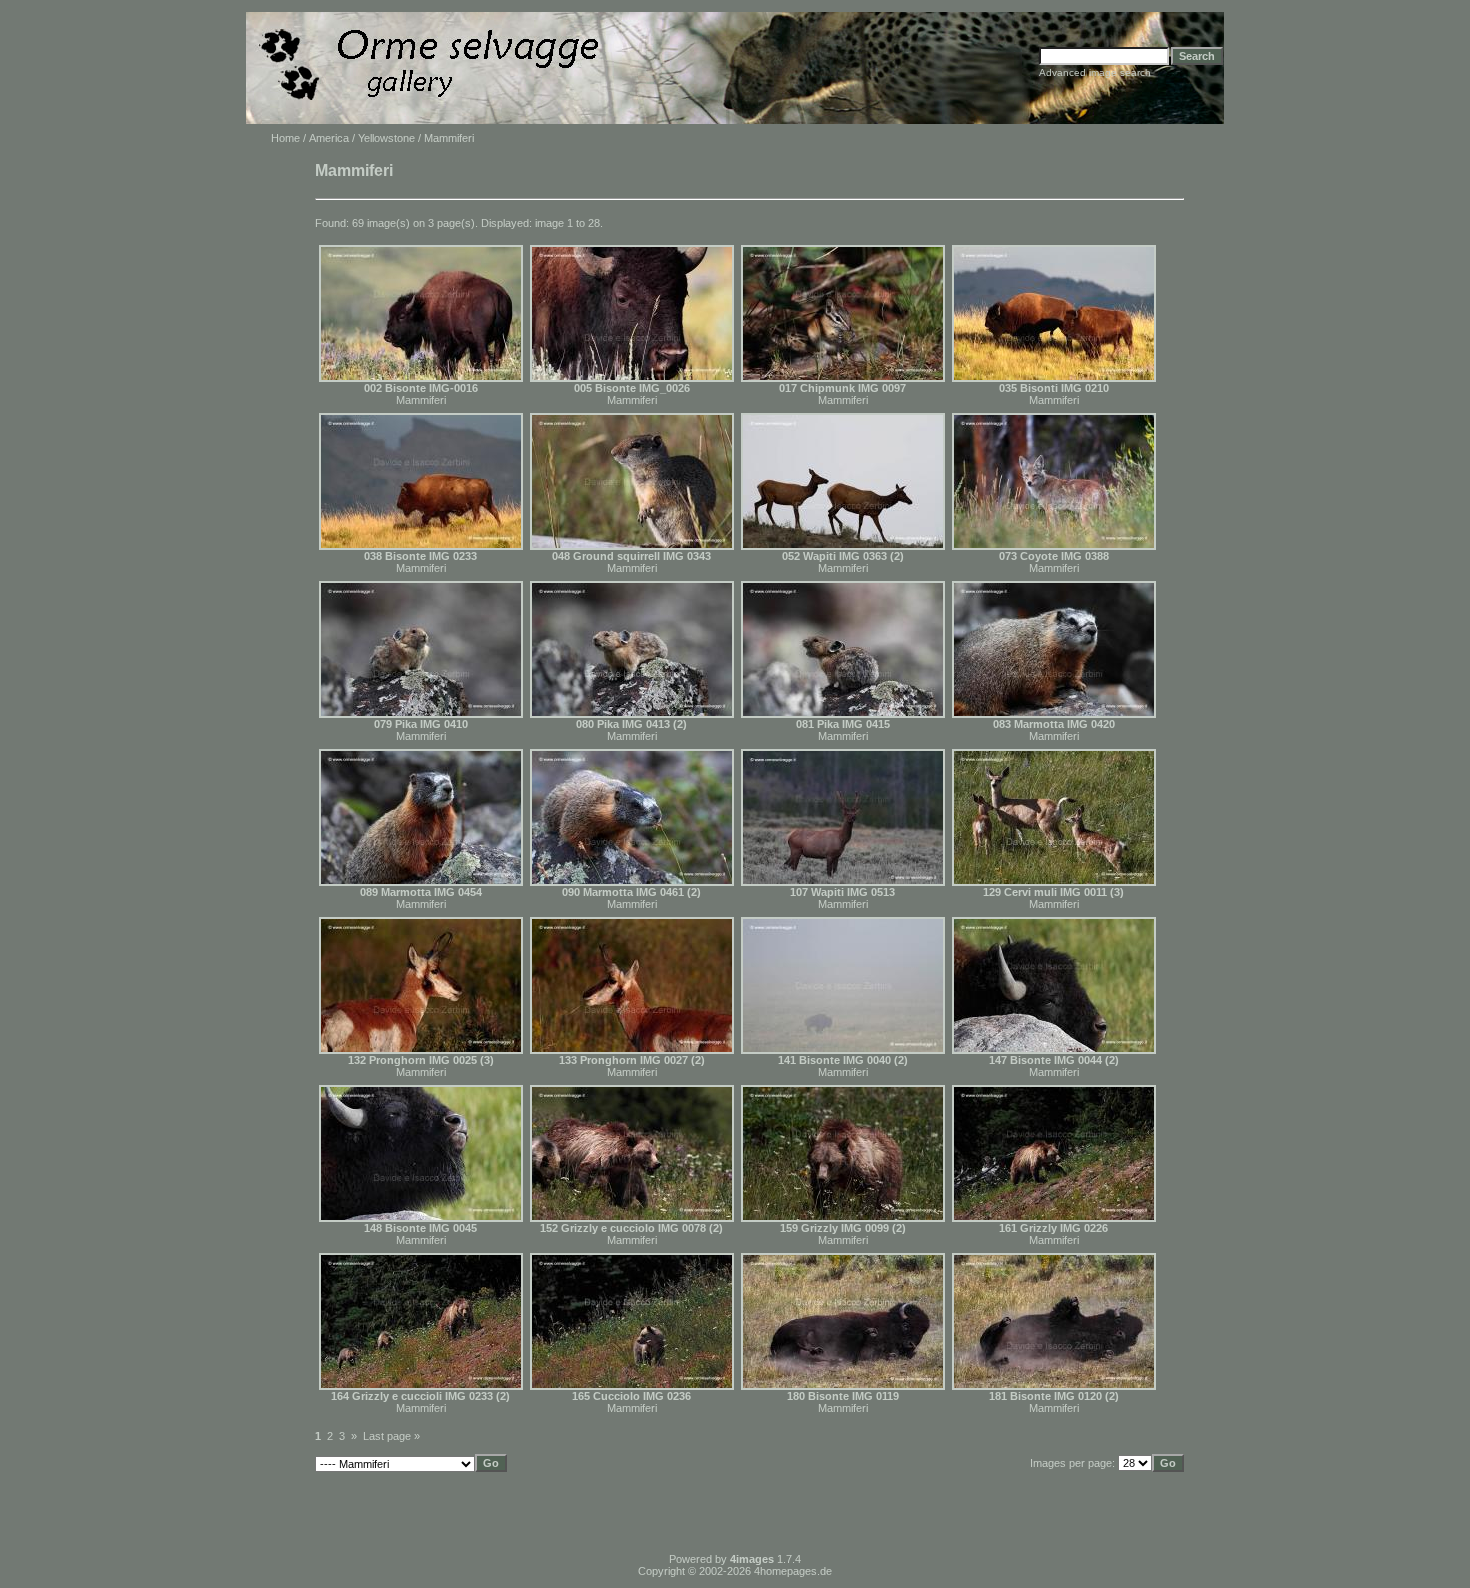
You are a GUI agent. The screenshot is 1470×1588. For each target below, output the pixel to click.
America (329, 138)
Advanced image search (1095, 72)
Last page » (391, 1436)
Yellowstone (386, 138)
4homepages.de (793, 1571)
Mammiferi (421, 400)
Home (285, 138)
